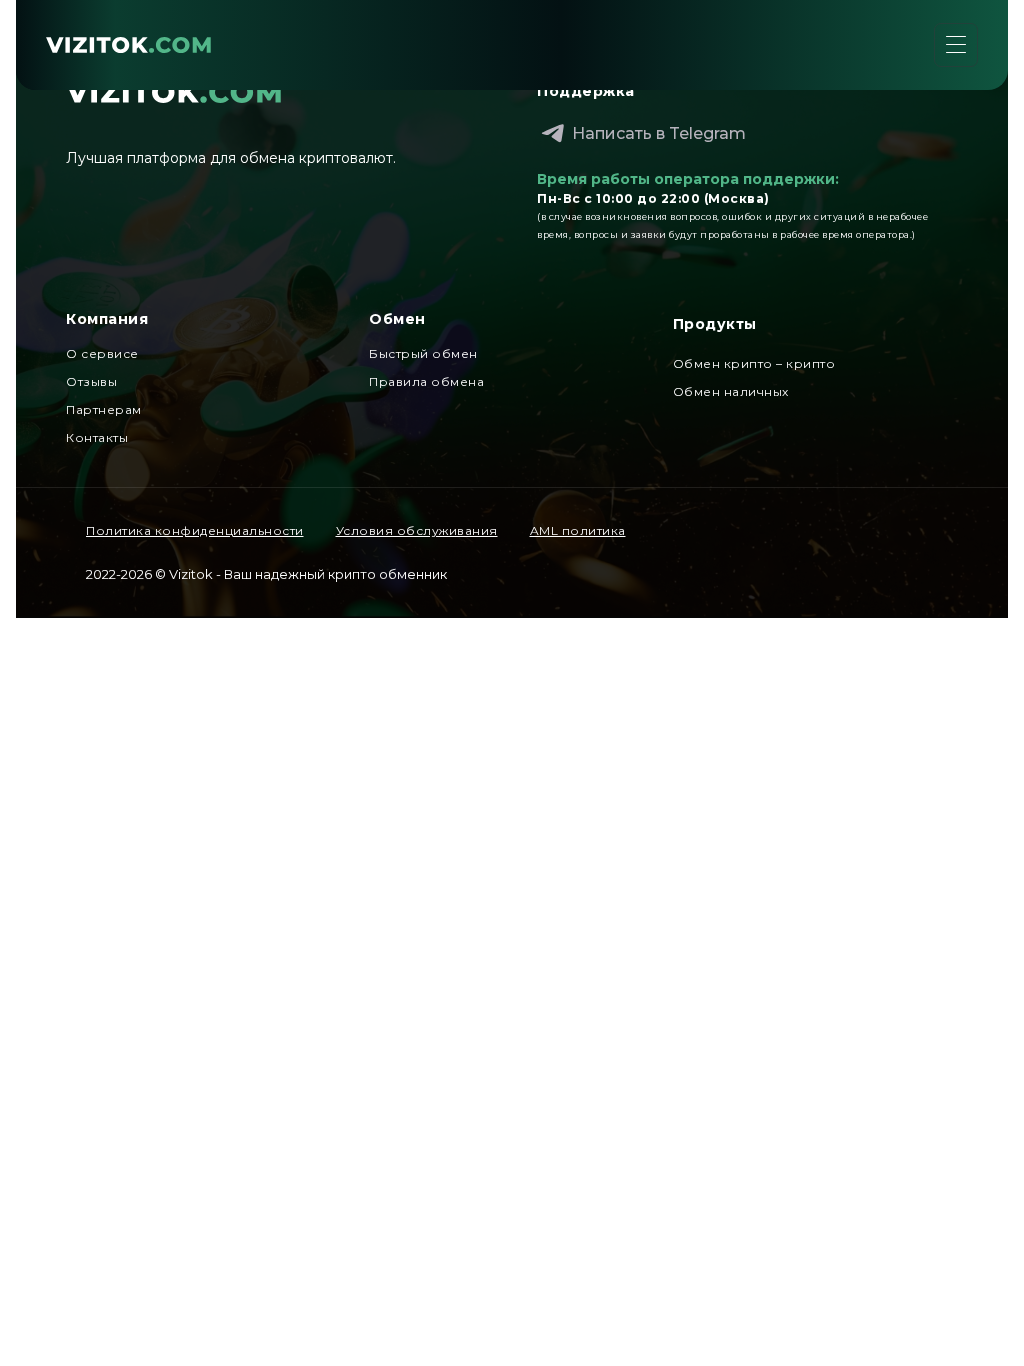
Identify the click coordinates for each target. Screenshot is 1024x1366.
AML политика (578, 530)
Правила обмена (426, 381)
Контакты (97, 437)
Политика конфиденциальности (195, 530)
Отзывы (91, 381)
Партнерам (104, 409)
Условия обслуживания (417, 530)
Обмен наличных (731, 391)
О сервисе (102, 353)
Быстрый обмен (423, 353)
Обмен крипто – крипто (754, 363)
